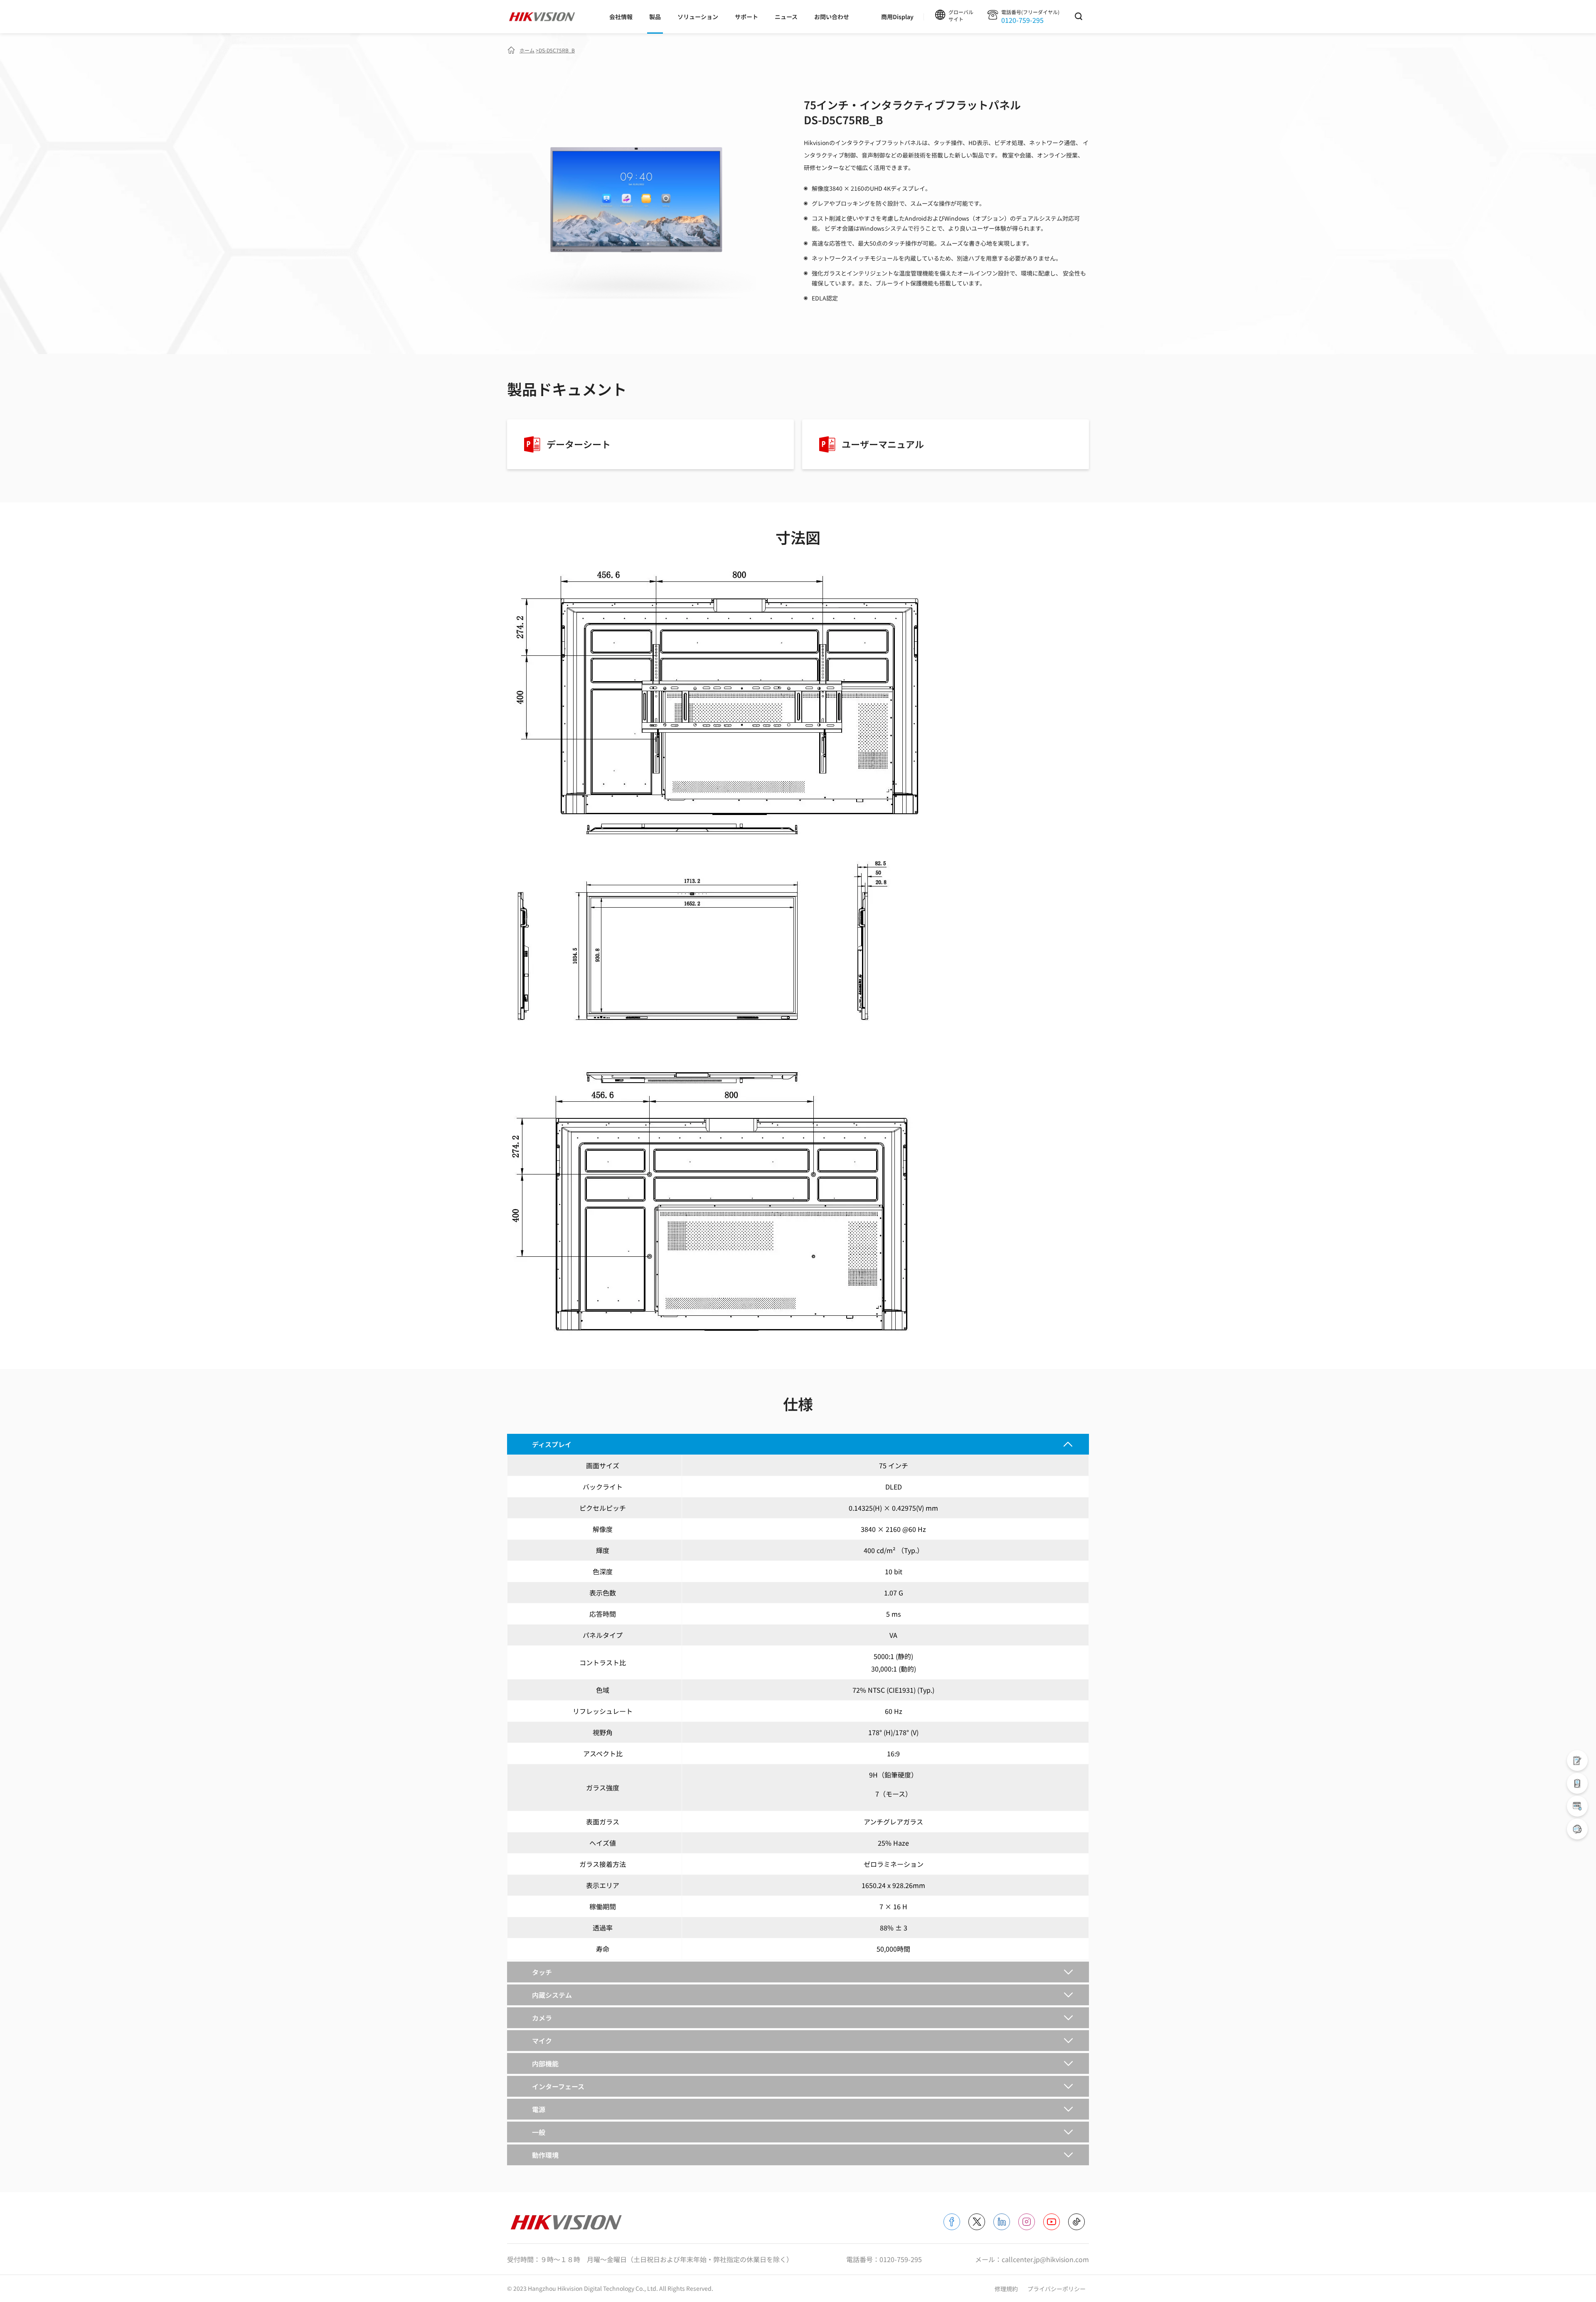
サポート (746, 17)
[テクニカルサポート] (1577, 1783)
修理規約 (1007, 2289)
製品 (655, 17)
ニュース (786, 17)
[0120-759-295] (1577, 1829)
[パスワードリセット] (1577, 1806)
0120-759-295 (1022, 20)
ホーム (527, 50)
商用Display (897, 17)
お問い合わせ (832, 17)
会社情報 (621, 17)
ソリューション (698, 17)
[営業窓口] (1577, 1760)
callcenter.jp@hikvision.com (1045, 2259)
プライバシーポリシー (1057, 2289)
